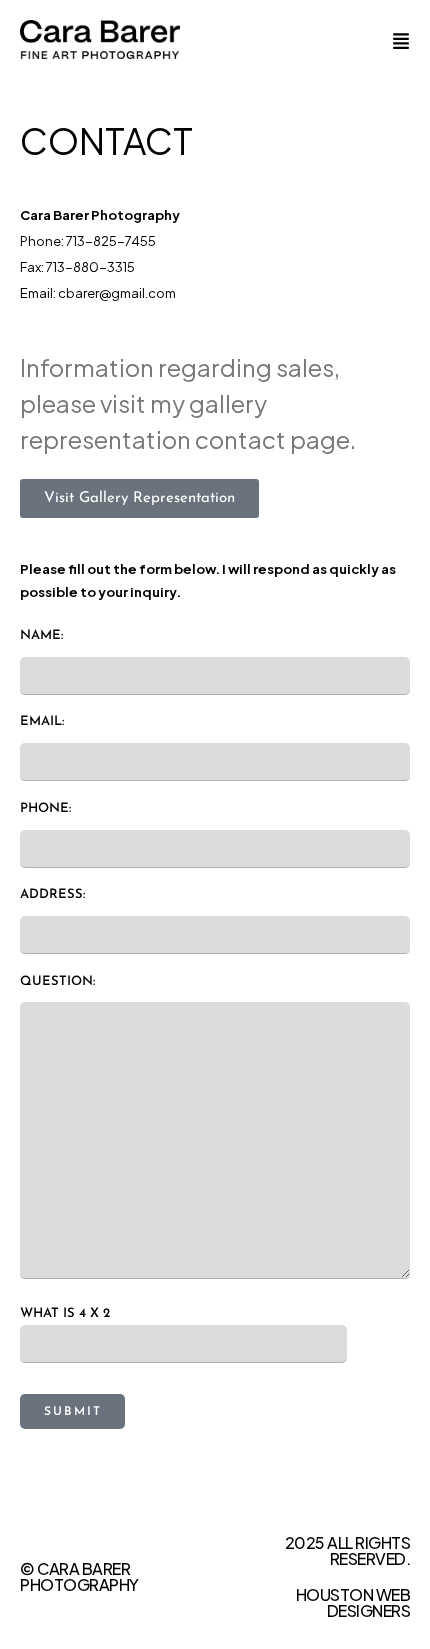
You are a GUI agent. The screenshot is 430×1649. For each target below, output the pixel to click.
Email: (42, 721)
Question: (57, 981)
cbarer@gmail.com (117, 293)
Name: (41, 635)
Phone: (45, 808)
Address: (52, 894)
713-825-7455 (111, 241)
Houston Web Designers (353, 1602)
